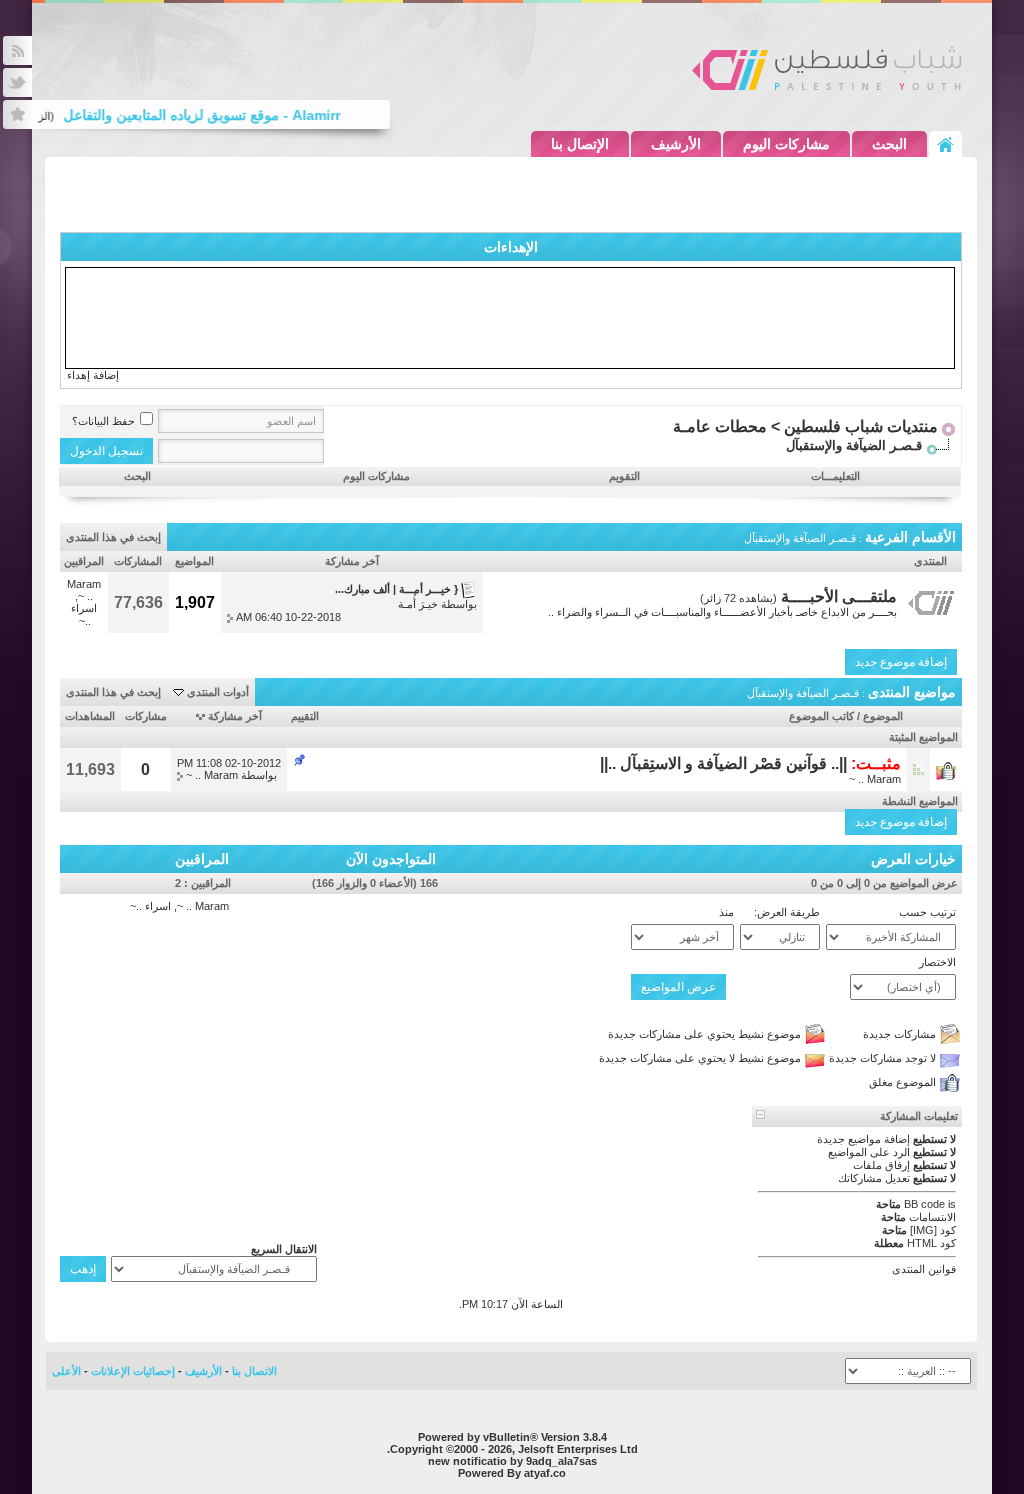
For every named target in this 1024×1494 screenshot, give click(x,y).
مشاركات (146, 716)
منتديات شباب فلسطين (861, 426)
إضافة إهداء (93, 375)
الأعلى (66, 1371)
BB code (924, 1204)
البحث (889, 144)
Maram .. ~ (84, 590)
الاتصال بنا (254, 1371)
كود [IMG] (933, 1230)
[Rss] (17, 50)
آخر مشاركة (235, 716)
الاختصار (937, 962)
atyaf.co (545, 1473)
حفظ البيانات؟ (103, 421)
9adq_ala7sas (561, 1461)
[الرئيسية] (945, 144)
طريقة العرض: (787, 912)
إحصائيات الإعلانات (133, 1371)
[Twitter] (17, 82)
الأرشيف (676, 144)
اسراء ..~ (84, 614)
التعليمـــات (835, 476)
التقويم (624, 476)
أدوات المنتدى (218, 692)
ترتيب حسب (927, 912)
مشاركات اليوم (786, 144)
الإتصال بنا (580, 144)
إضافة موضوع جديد (901, 662)
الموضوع (883, 716)
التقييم (305, 716)
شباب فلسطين (827, 68)
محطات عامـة (720, 426)
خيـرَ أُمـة (418, 604)
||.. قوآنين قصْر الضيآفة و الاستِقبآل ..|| (723, 763)
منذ (726, 912)
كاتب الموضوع (821, 716)
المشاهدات (90, 716)
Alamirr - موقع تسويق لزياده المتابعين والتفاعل (212, 115)
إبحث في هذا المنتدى (113, 537)
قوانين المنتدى (924, 1269)
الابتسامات (932, 1217)
